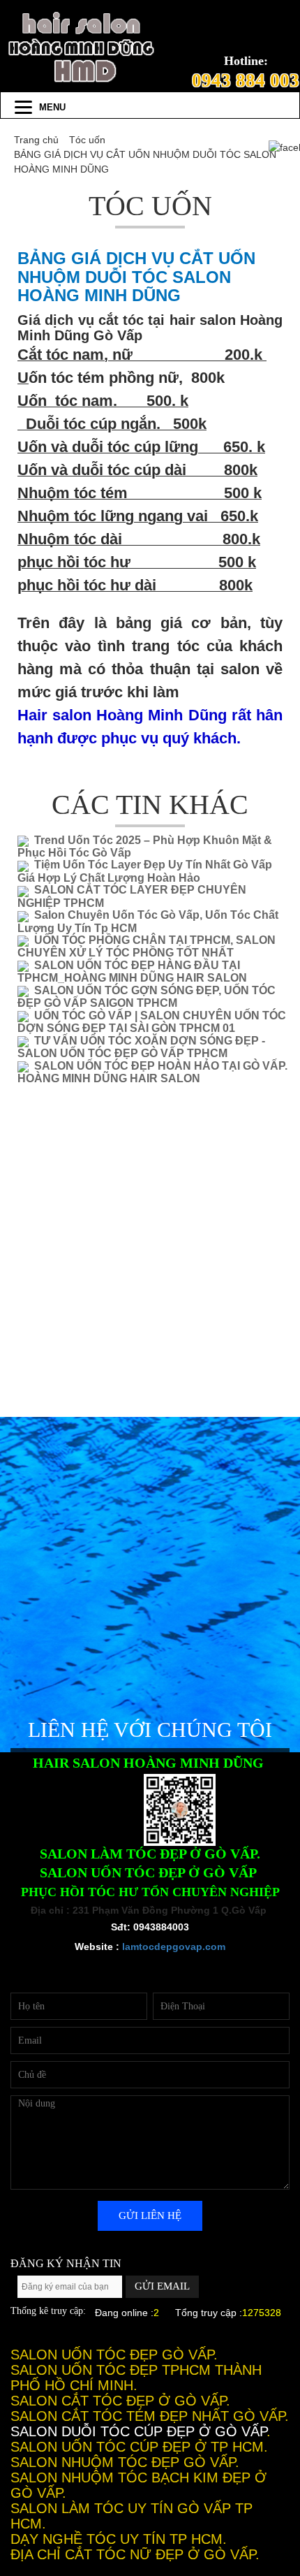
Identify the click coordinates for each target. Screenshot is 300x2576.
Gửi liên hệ (150, 2215)
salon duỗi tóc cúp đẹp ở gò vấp (138, 2431)
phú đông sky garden (150, 2327)
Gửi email (162, 2286)
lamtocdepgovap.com (174, 1946)
